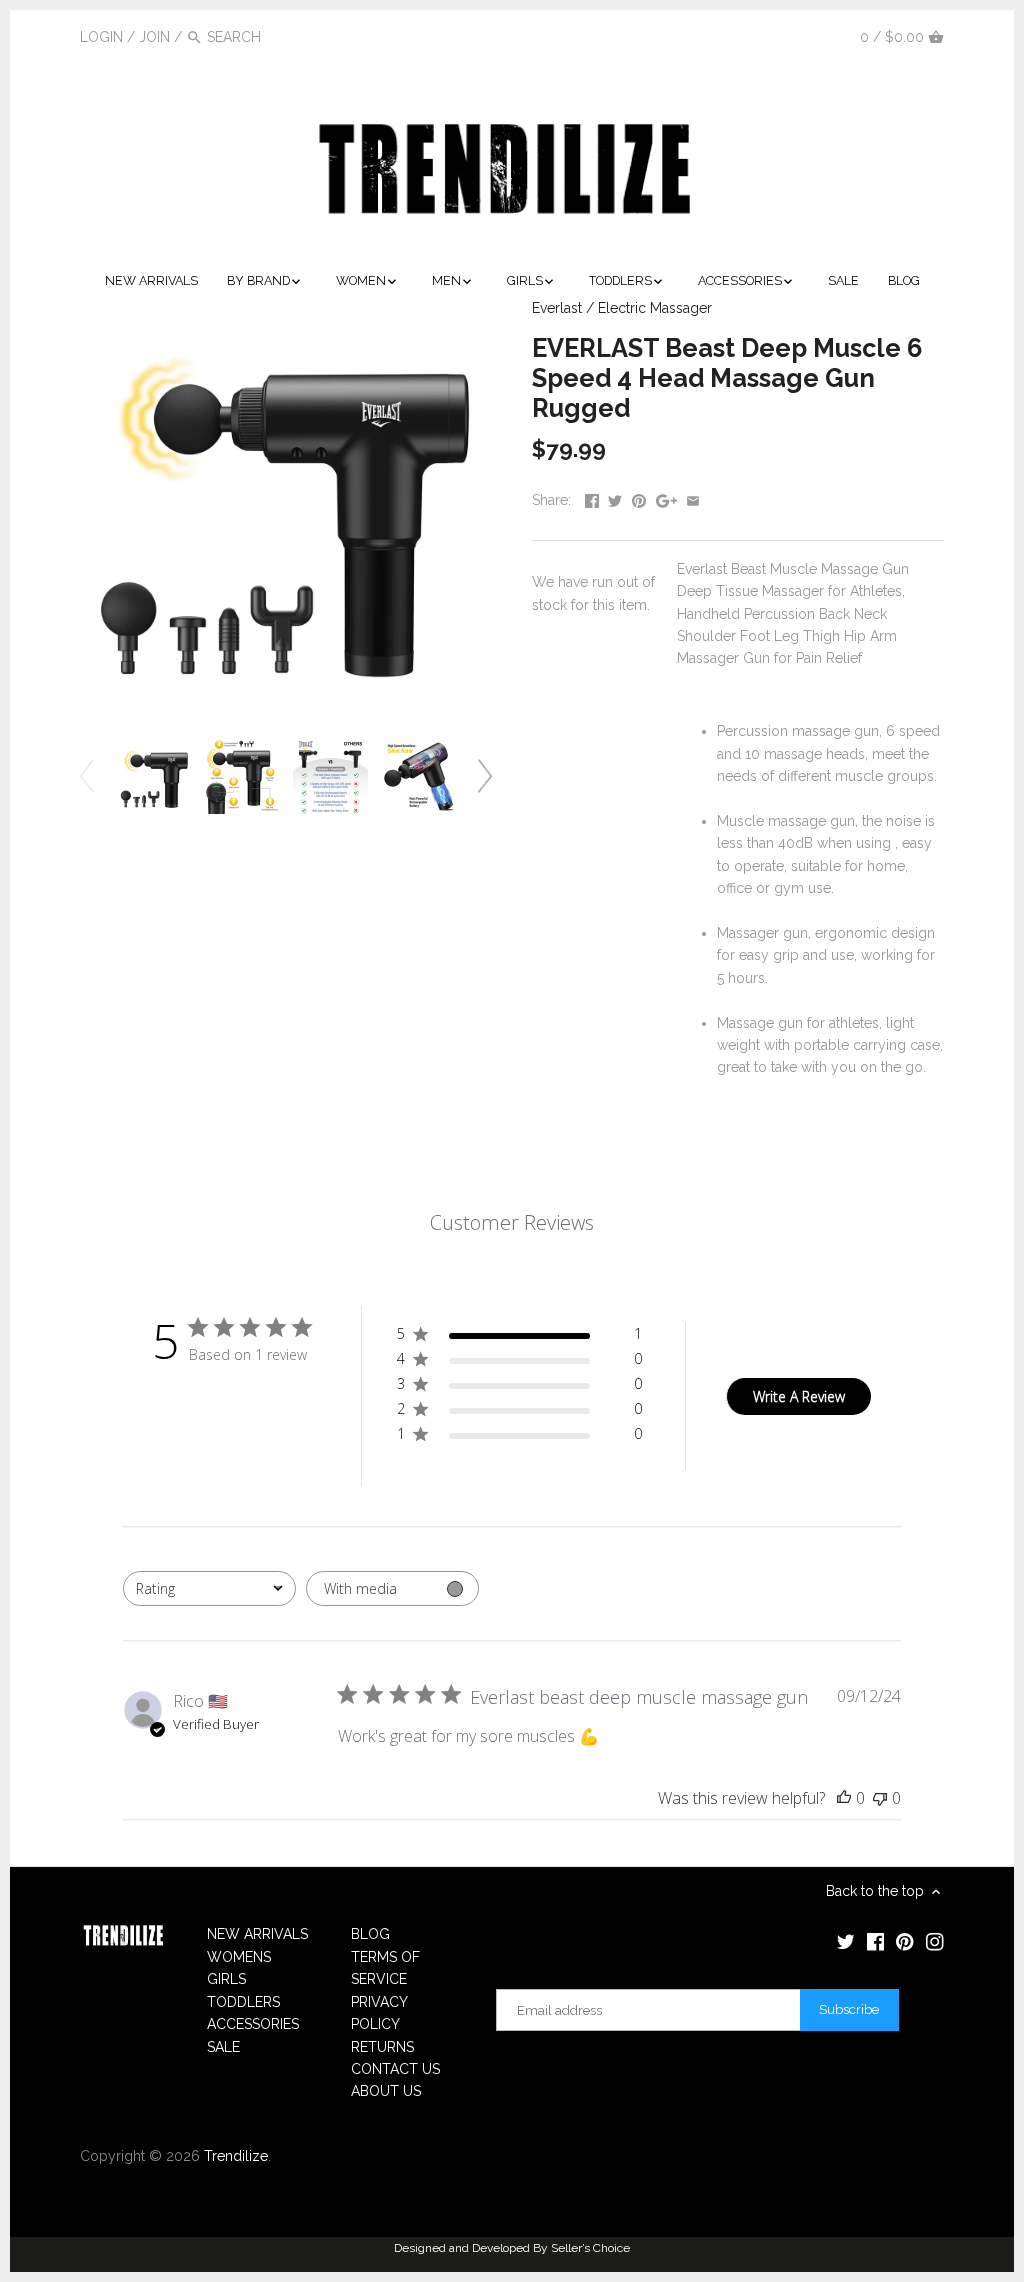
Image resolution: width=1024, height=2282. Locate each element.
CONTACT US (395, 2069)
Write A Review (799, 1396)
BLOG (370, 1934)
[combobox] (209, 1588)
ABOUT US (386, 2091)
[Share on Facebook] (592, 498)
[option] (154, 776)
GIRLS (226, 1979)
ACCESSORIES (253, 2024)
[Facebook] (764, 36)
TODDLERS (243, 2002)
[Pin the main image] (639, 498)
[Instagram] (823, 36)
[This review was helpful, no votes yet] (844, 1798)
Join (154, 37)
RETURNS (382, 2047)
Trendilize (236, 2156)
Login (101, 37)
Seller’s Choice (590, 2248)
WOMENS (239, 1957)
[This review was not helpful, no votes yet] (880, 1798)
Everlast (557, 308)
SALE (223, 2047)
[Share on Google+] (666, 498)
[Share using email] (693, 498)
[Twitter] (734, 36)
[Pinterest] (793, 36)
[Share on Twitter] (615, 498)
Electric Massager (655, 308)
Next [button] (485, 776)
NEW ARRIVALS (257, 1934)
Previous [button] (87, 776)
